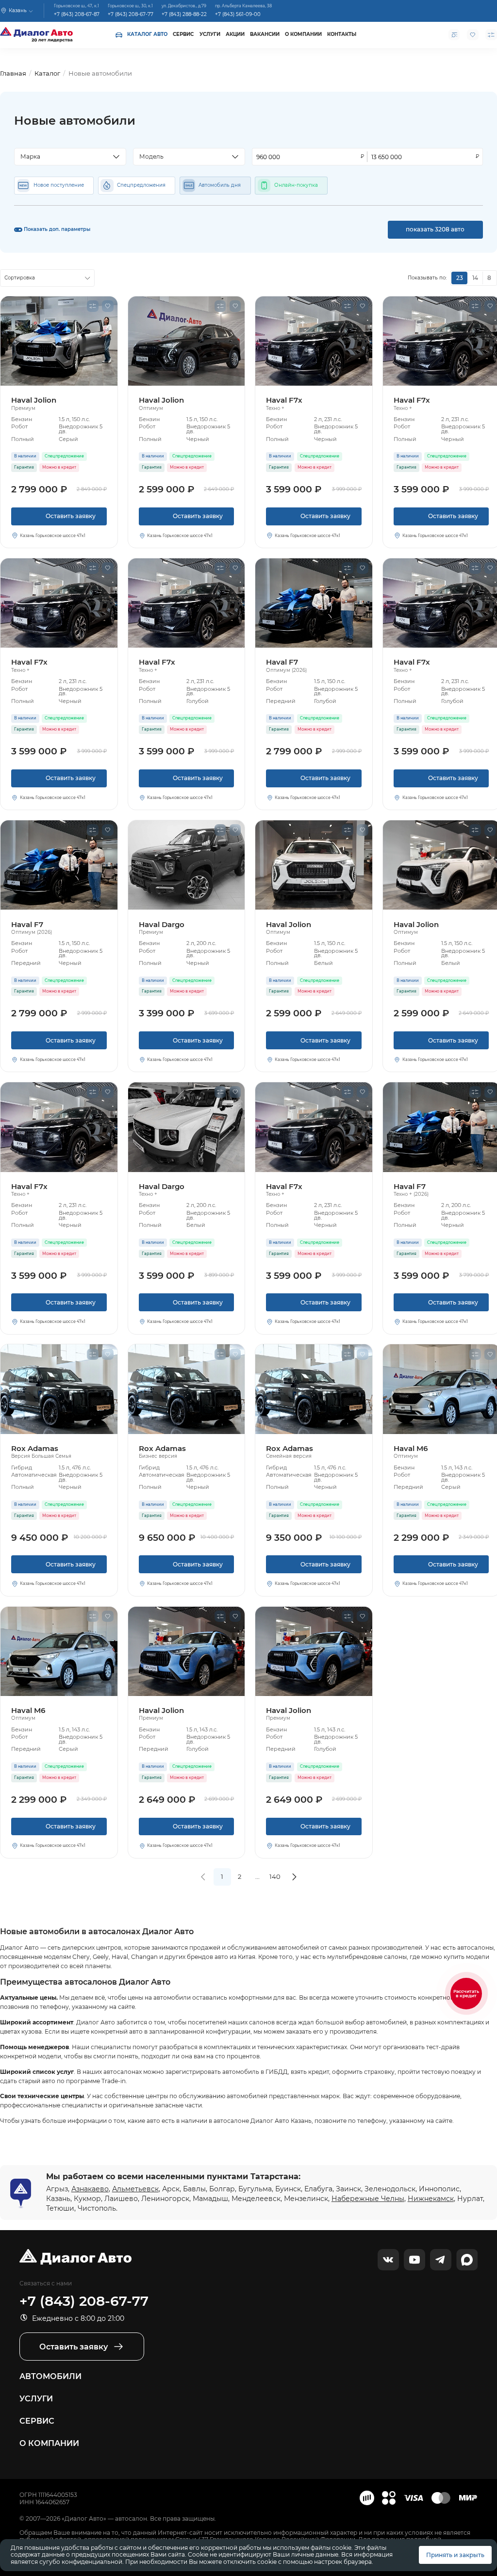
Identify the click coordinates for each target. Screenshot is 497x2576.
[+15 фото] (314, 865)
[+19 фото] (59, 341)
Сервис (183, 34)
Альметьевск (135, 2189)
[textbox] (66, 157)
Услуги (210, 34)
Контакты (342, 34)
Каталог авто (147, 34)
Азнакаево (90, 2189)
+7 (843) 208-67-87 (77, 14)
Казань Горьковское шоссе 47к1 (53, 536)
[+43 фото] (59, 1389)
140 (275, 1876)
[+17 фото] (59, 865)
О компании (303, 34)
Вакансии (265, 34)
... (257, 1876)
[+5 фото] (187, 865)
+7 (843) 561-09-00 (238, 14)
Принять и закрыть (455, 2555)
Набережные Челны (368, 2199)
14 (475, 278)
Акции (235, 34)
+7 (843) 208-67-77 (131, 14)
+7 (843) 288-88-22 (184, 14)
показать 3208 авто (435, 229)
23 (460, 278)
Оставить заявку (59, 519)
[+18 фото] (187, 1127)
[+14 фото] (314, 341)
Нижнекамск (431, 2199)
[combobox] (70, 157)
